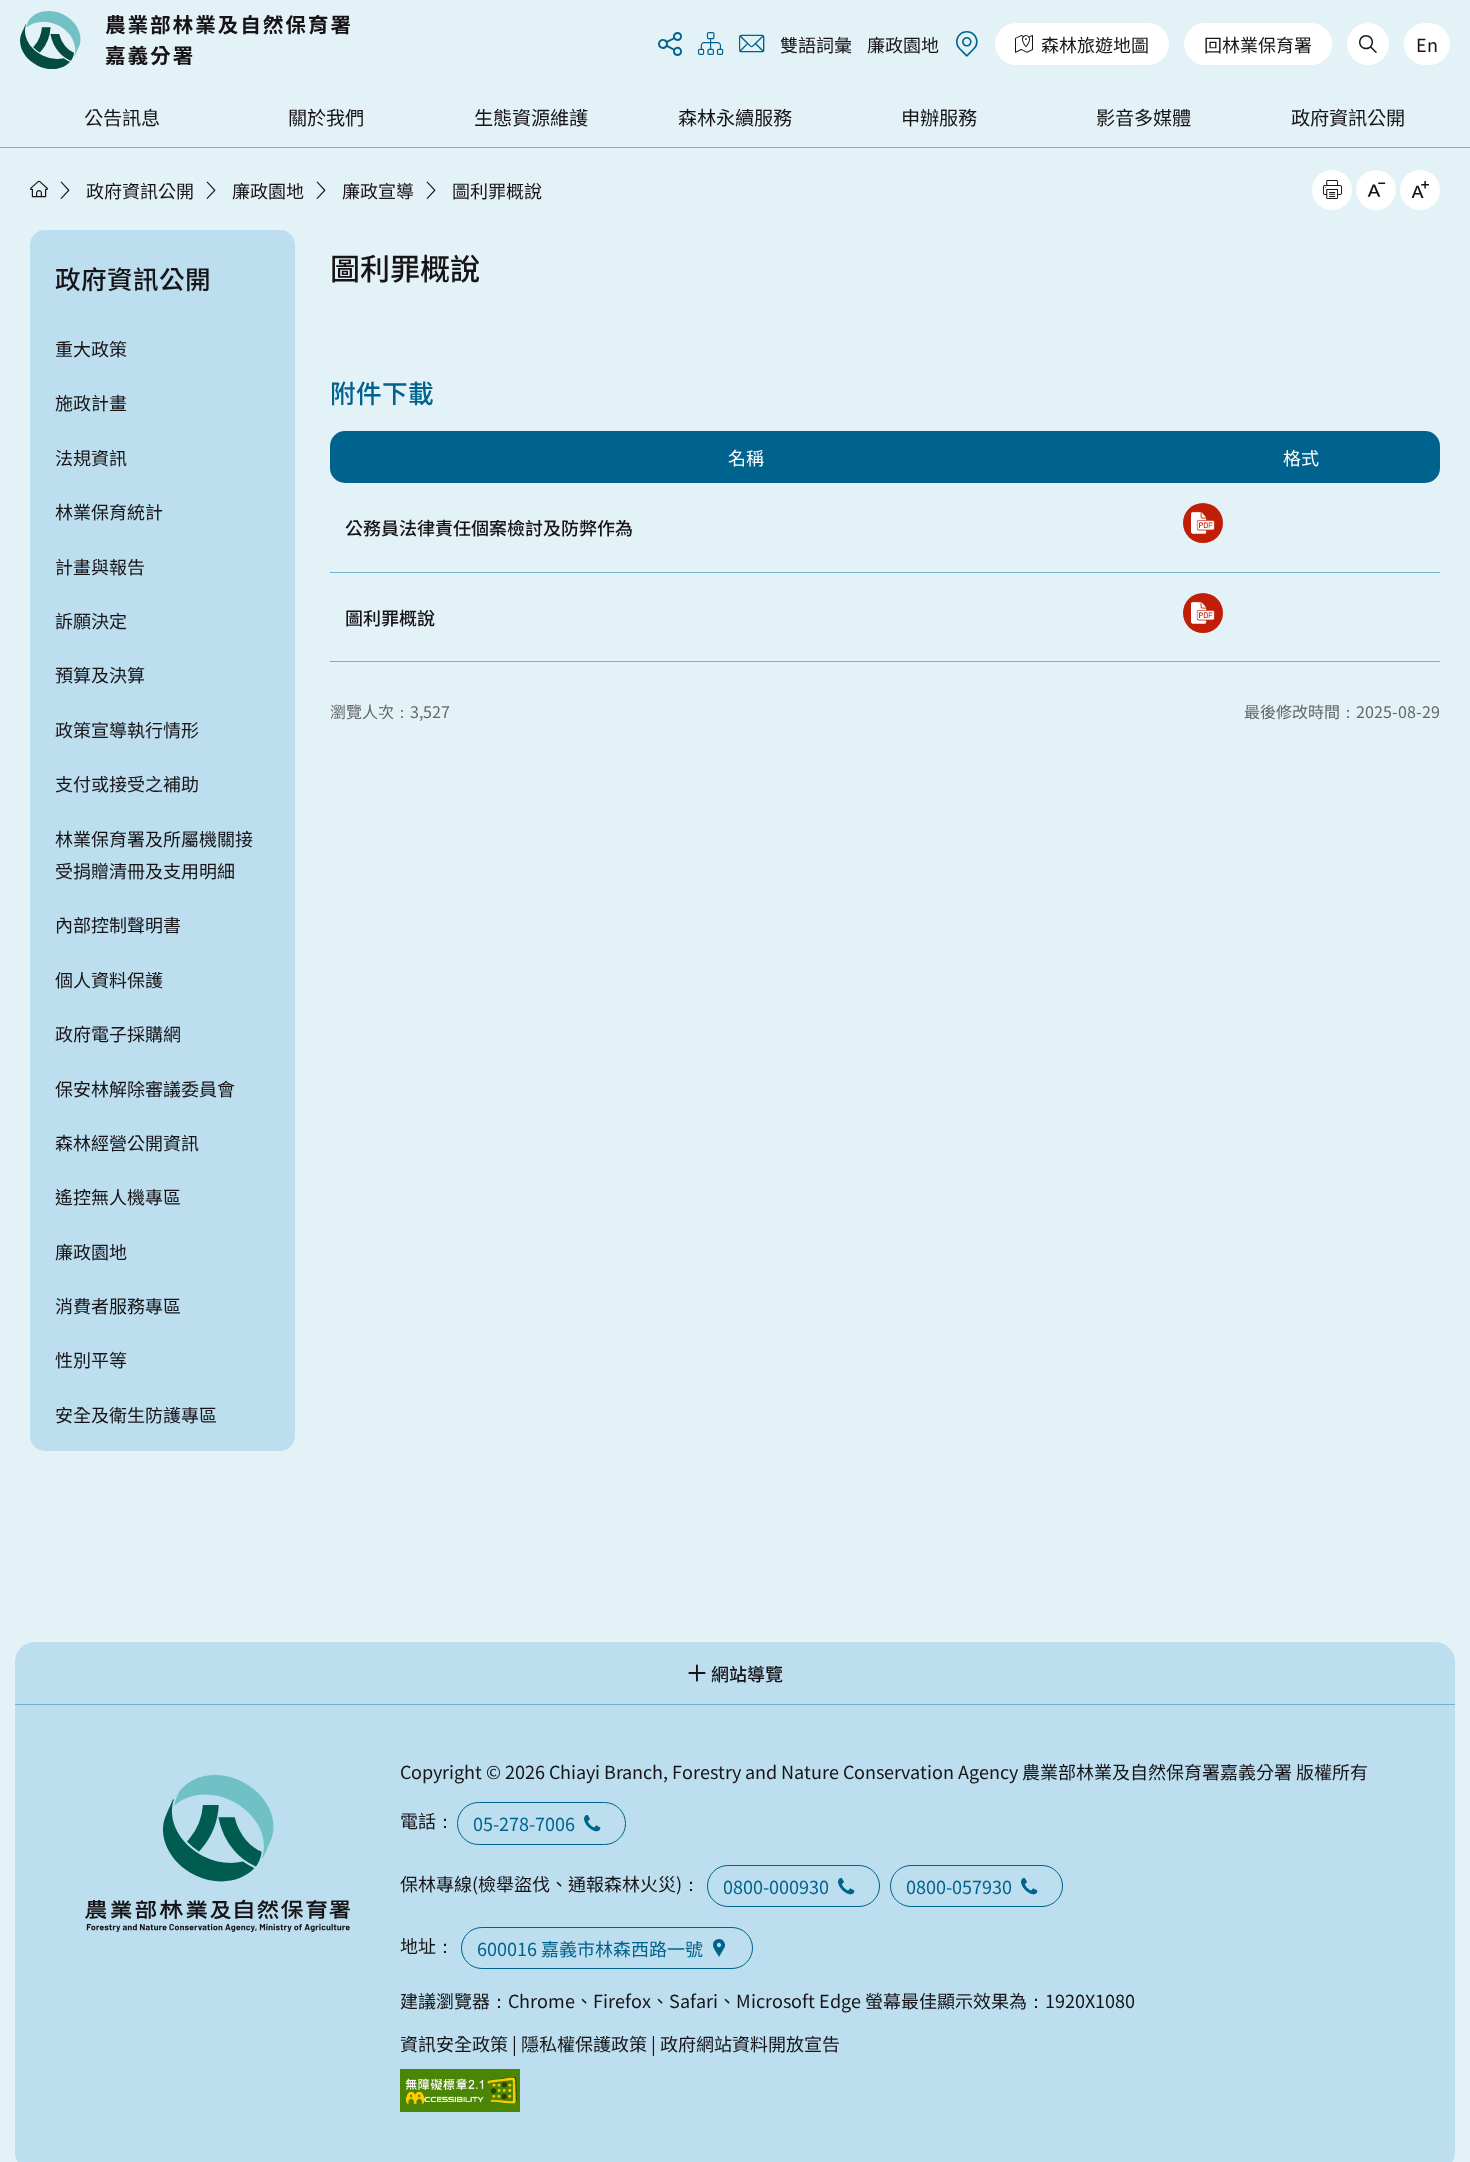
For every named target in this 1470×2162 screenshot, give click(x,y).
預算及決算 (100, 674)
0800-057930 (959, 1886)
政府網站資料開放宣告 (750, 2043)
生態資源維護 (531, 117)
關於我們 (326, 117)
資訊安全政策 (454, 2043)
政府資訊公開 (1348, 117)
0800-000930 (776, 1886)
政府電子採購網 (118, 1033)
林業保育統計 (109, 511)
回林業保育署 (1258, 44)
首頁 (39, 189)
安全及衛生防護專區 (136, 1414)
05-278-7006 (524, 1823)
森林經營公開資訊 (127, 1142)
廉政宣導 (378, 190)
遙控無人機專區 (118, 1196)
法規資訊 (91, 457)
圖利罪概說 (497, 190)
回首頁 (185, 40)
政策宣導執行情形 (127, 729)
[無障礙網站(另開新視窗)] (460, 2090)
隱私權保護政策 (584, 2043)
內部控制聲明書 (118, 924)
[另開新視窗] (1203, 523)
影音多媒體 (1143, 117)
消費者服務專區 (118, 1305)
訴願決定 (91, 620)
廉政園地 (903, 44)
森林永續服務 (735, 117)
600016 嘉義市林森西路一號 (590, 1948)
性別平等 (91, 1359)
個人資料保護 (109, 979)
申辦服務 (939, 117)
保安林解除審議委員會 (145, 1088)
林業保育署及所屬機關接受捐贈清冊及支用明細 (154, 854)
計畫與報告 (100, 566)
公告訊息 (122, 117)
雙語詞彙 (816, 44)
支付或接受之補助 (127, 783)
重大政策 (91, 348)
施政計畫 (91, 402)
